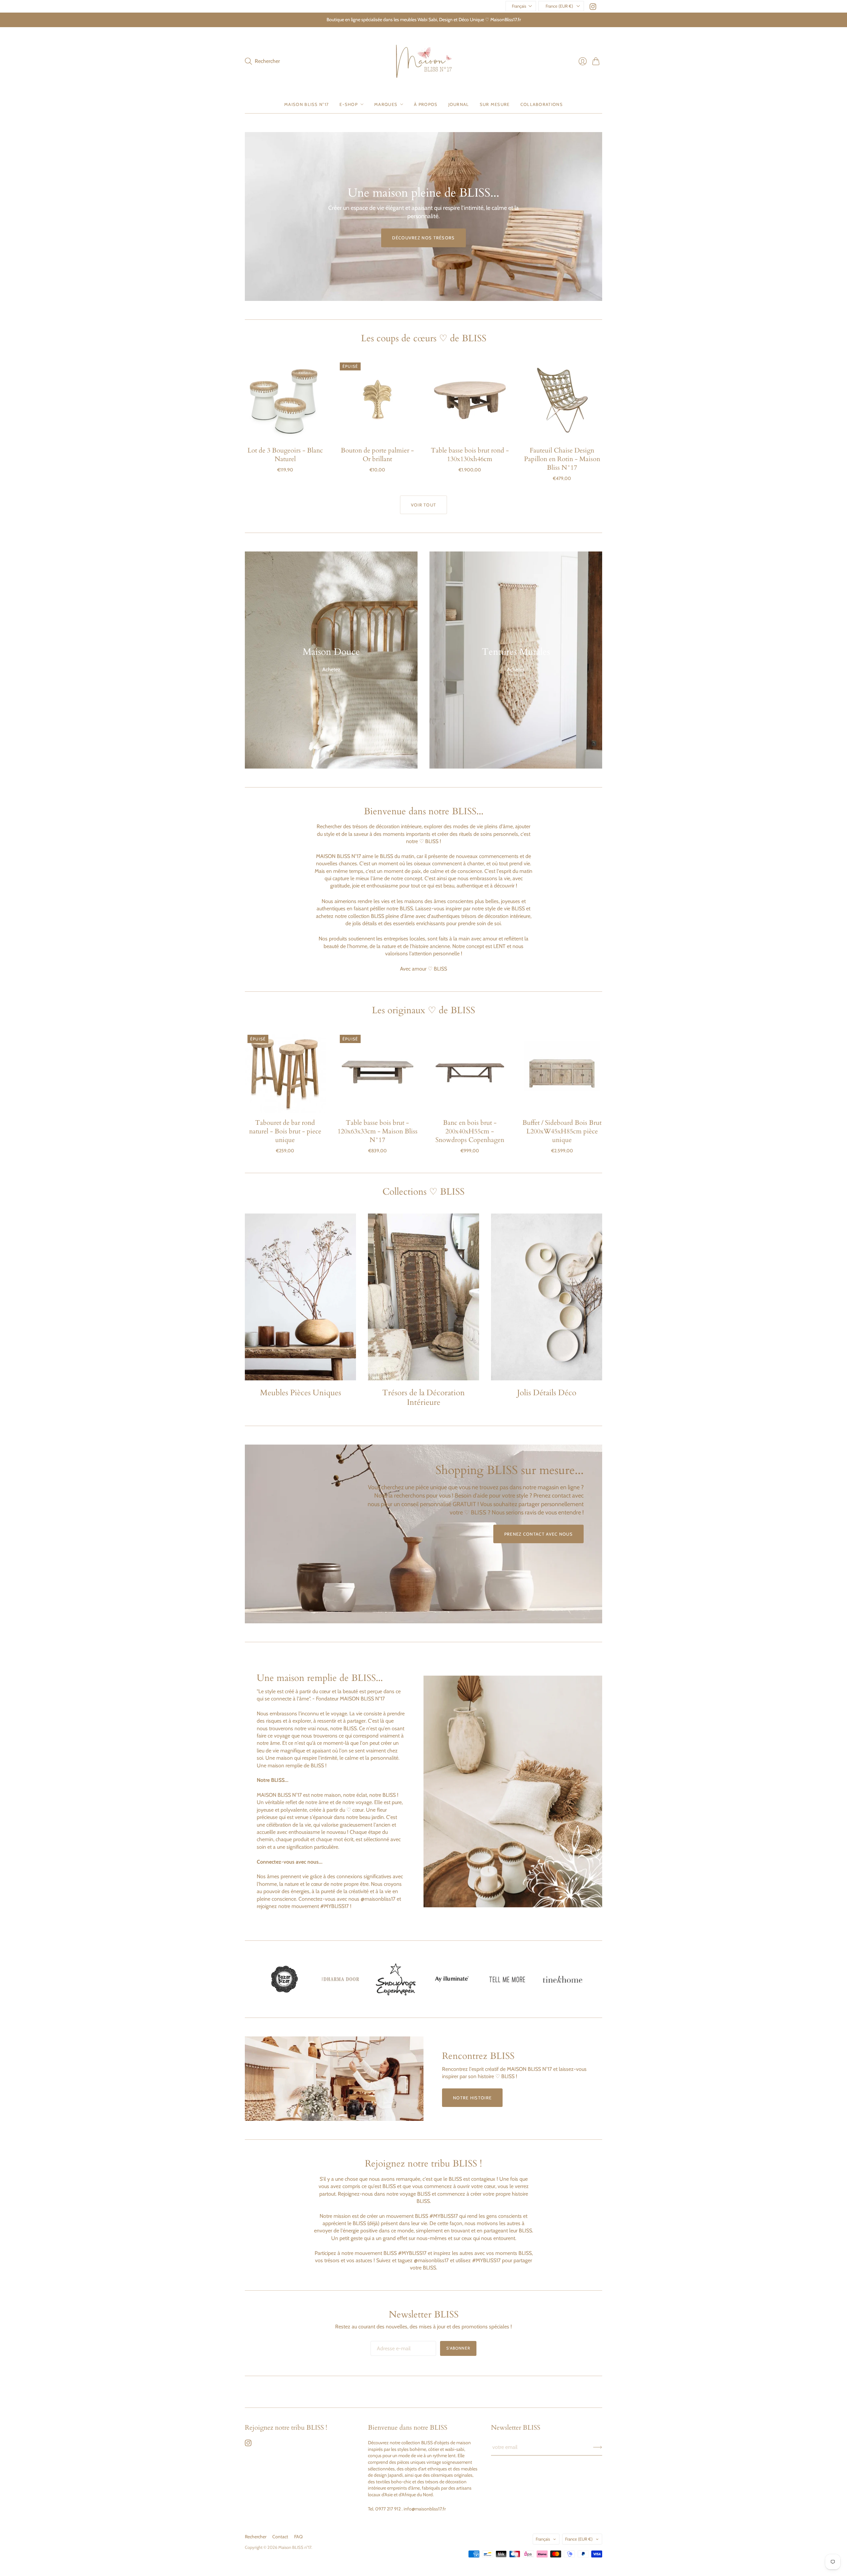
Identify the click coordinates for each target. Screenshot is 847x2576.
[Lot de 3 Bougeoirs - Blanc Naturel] (285, 400)
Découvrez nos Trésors (423, 238)
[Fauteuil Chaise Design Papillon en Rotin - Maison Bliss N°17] (562, 400)
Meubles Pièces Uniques (301, 1393)
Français (519, 6)
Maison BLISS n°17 (295, 2547)
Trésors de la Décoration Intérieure (423, 1398)
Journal (459, 104)
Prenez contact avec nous (538, 1534)
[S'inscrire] (598, 2447)
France (579, 2539)
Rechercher (256, 2537)
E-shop (349, 104)
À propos (426, 104)
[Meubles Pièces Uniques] (300, 1297)
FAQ (298, 2537)
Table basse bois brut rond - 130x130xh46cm (470, 455)
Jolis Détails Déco (547, 1393)
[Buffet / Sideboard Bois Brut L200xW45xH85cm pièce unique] (562, 1072)
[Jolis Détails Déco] (547, 1297)
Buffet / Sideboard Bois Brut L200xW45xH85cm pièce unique (562, 1131)
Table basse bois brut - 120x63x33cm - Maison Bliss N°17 (378, 1131)
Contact (280, 2537)
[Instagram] (593, 8)
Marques (386, 104)
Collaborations (542, 104)
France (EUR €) (559, 6)
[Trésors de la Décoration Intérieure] (423, 1297)
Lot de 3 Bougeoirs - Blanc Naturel (285, 455)
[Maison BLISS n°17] (424, 61)
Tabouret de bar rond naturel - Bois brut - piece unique (285, 1131)
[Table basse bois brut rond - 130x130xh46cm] (470, 400)
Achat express (285, 431)
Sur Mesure (495, 104)
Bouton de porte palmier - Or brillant (377, 455)
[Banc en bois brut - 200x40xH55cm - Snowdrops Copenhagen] (470, 1072)
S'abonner (458, 2348)
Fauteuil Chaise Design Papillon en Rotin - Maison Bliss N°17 (562, 459)
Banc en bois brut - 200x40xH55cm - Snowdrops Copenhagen (470, 1131)
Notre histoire (472, 2098)
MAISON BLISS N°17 (307, 104)
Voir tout (424, 505)
